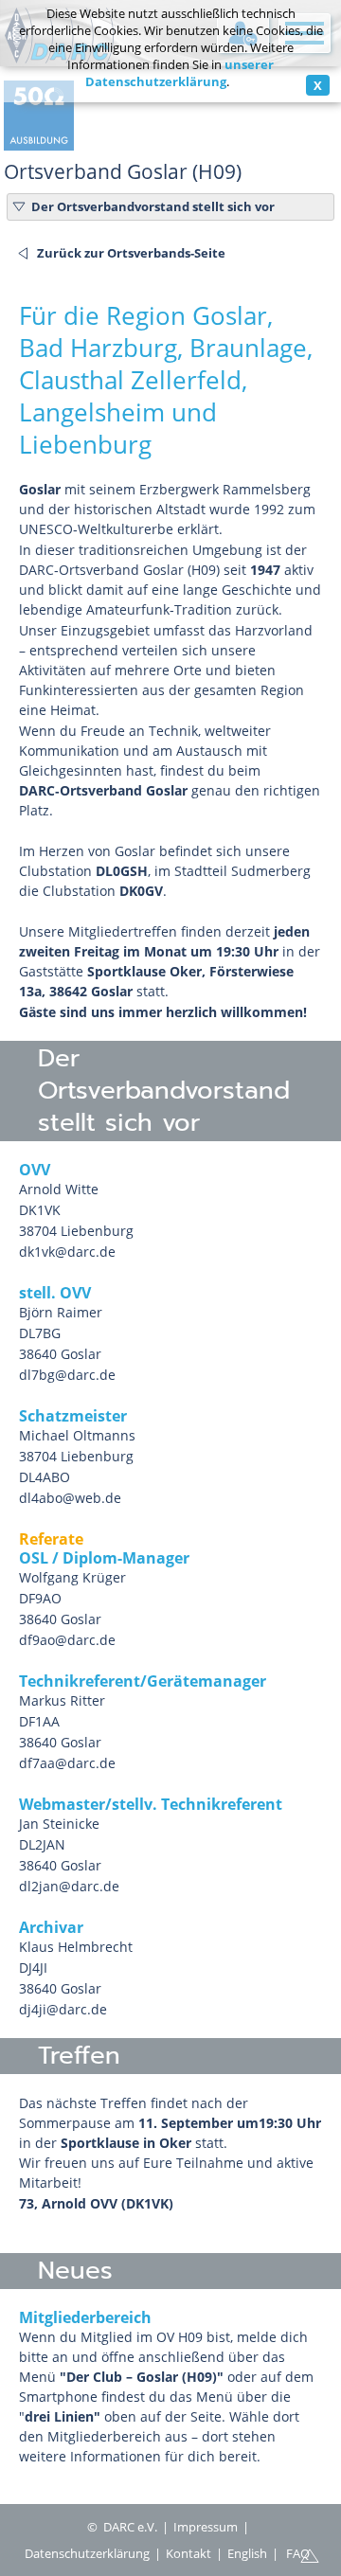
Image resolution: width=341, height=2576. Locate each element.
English (247, 2553)
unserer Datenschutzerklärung (180, 73)
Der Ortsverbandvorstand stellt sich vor (153, 206)
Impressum (206, 2527)
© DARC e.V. (122, 2527)
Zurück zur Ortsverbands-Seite (131, 253)
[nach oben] (310, 2554)
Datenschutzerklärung (87, 2553)
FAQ (298, 2553)
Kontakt (188, 2553)
